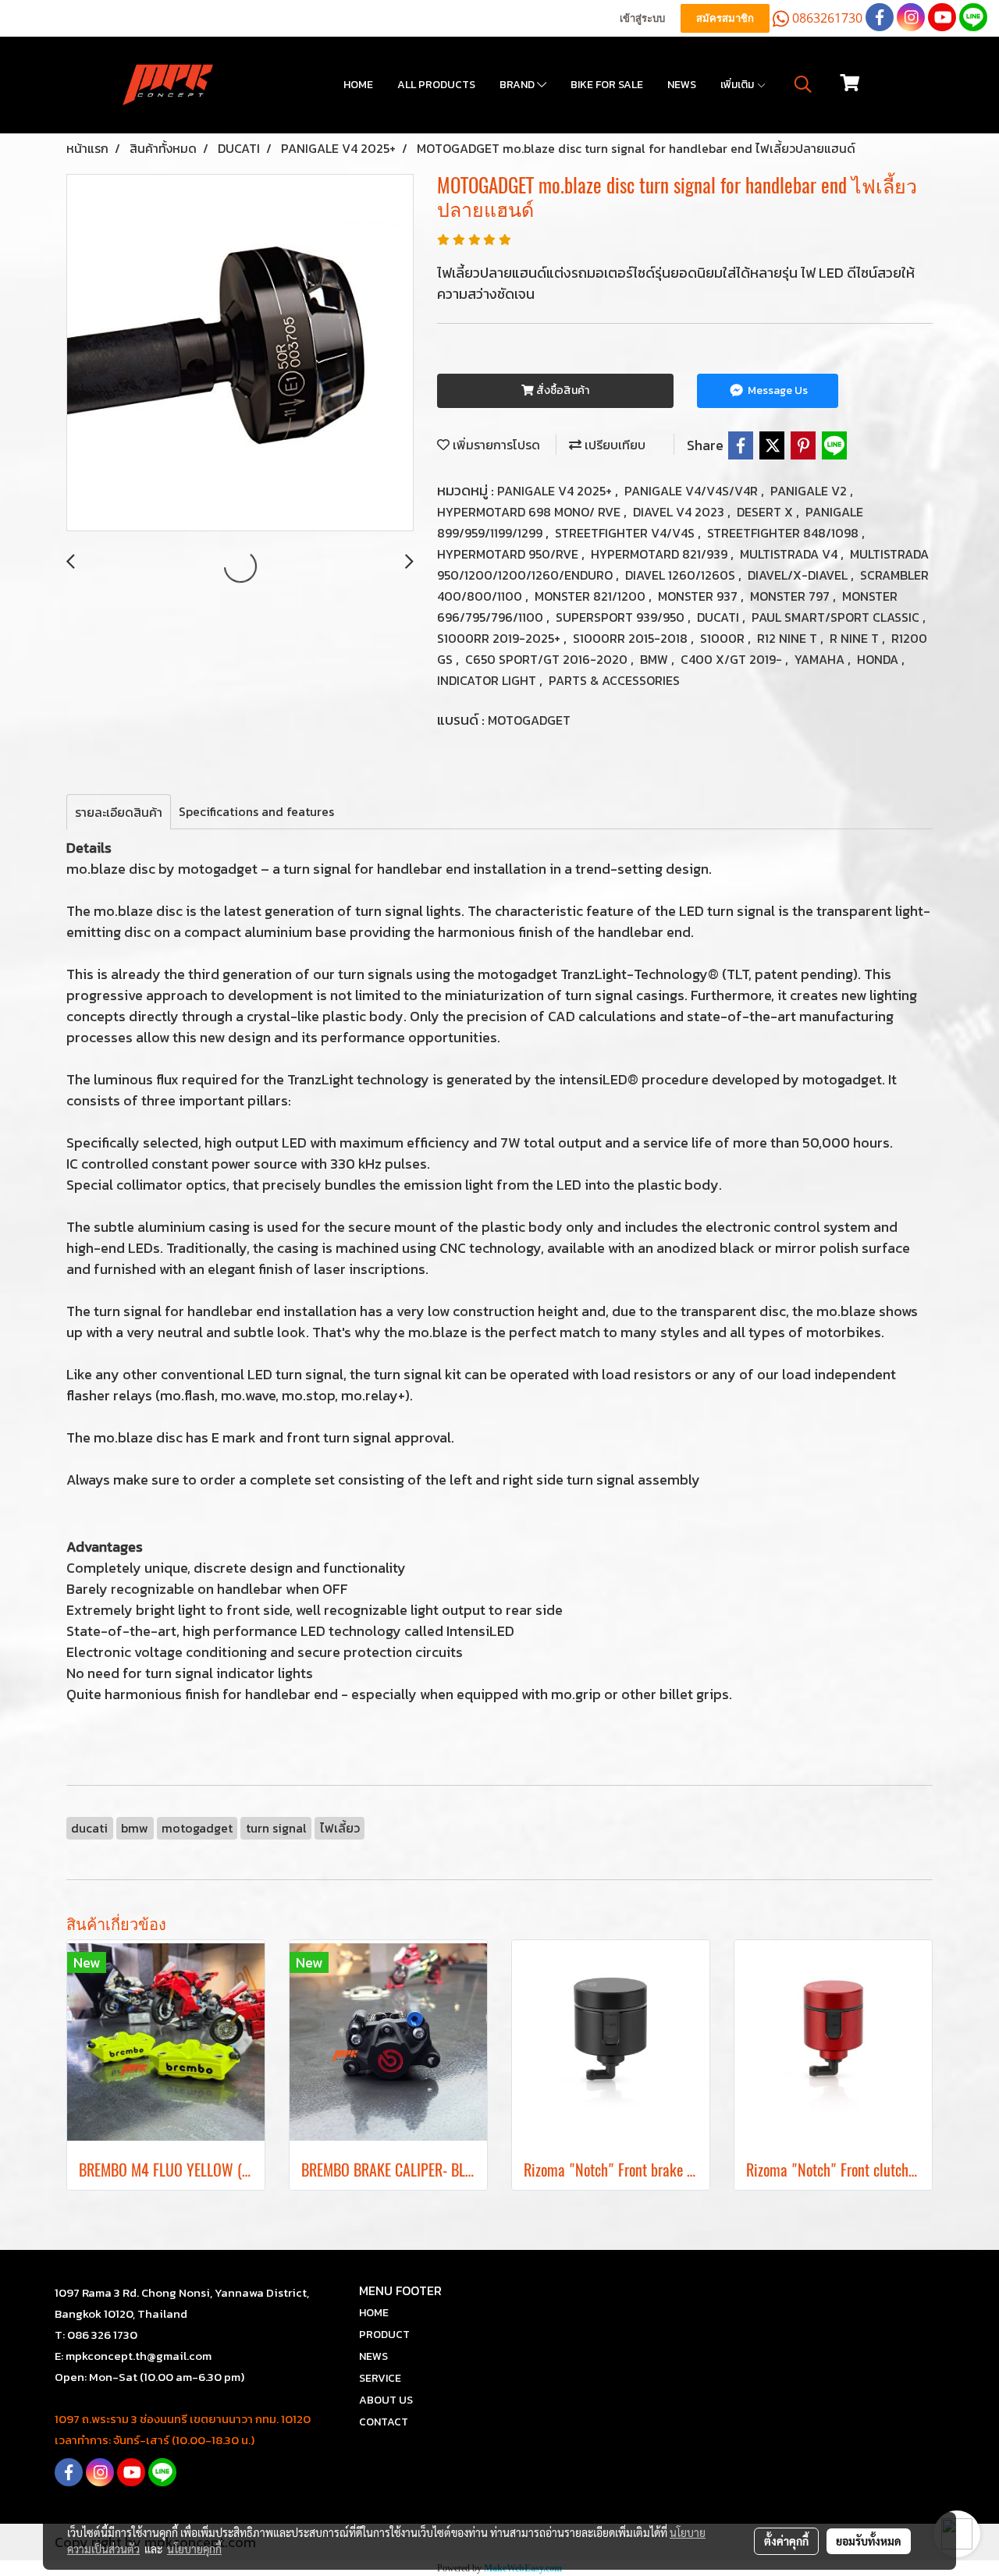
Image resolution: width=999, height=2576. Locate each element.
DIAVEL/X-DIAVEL (799, 575)
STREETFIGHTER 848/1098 (784, 533)
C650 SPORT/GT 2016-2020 (548, 659)
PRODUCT (384, 2335)
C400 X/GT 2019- (733, 659)
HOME (358, 85)
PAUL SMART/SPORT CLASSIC (837, 617)
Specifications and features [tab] (256, 811)
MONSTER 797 (791, 596)
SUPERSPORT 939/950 (622, 617)
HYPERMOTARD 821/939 (661, 554)
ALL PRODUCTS (436, 85)
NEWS (682, 85)
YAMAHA (821, 659)
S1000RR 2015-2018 (632, 638)
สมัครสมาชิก (725, 18)
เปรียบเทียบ (613, 445)
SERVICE (380, 2378)
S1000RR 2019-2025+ (500, 638)
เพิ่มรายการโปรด (495, 445)
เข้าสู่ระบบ (642, 18)
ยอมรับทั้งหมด (869, 2541)
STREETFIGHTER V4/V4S (626, 533)
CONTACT (384, 2422)
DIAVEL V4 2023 (680, 512)
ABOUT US (386, 2400)
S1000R (724, 638)
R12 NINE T (789, 638)
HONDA (879, 659)
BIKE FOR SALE (607, 85)
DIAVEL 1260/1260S (682, 575)
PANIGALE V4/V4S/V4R (693, 491)
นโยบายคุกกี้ (194, 2549)
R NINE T (856, 638)
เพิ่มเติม (738, 85)
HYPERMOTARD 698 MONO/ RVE (530, 512)
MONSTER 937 (699, 596)
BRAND (518, 85)
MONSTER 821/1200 (592, 596)
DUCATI (720, 617)
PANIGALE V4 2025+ (556, 491)
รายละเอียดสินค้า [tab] (119, 812)
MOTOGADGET (529, 720)
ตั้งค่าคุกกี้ (786, 2541)
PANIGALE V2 (810, 491)
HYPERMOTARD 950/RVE (509, 554)
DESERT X (766, 512)
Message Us (777, 390)
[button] (803, 84)
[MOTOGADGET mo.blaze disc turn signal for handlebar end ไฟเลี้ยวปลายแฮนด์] (240, 353)
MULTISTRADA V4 (790, 554)
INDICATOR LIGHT (488, 680)
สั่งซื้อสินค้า (562, 390)
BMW (656, 659)
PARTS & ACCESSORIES (614, 680)
